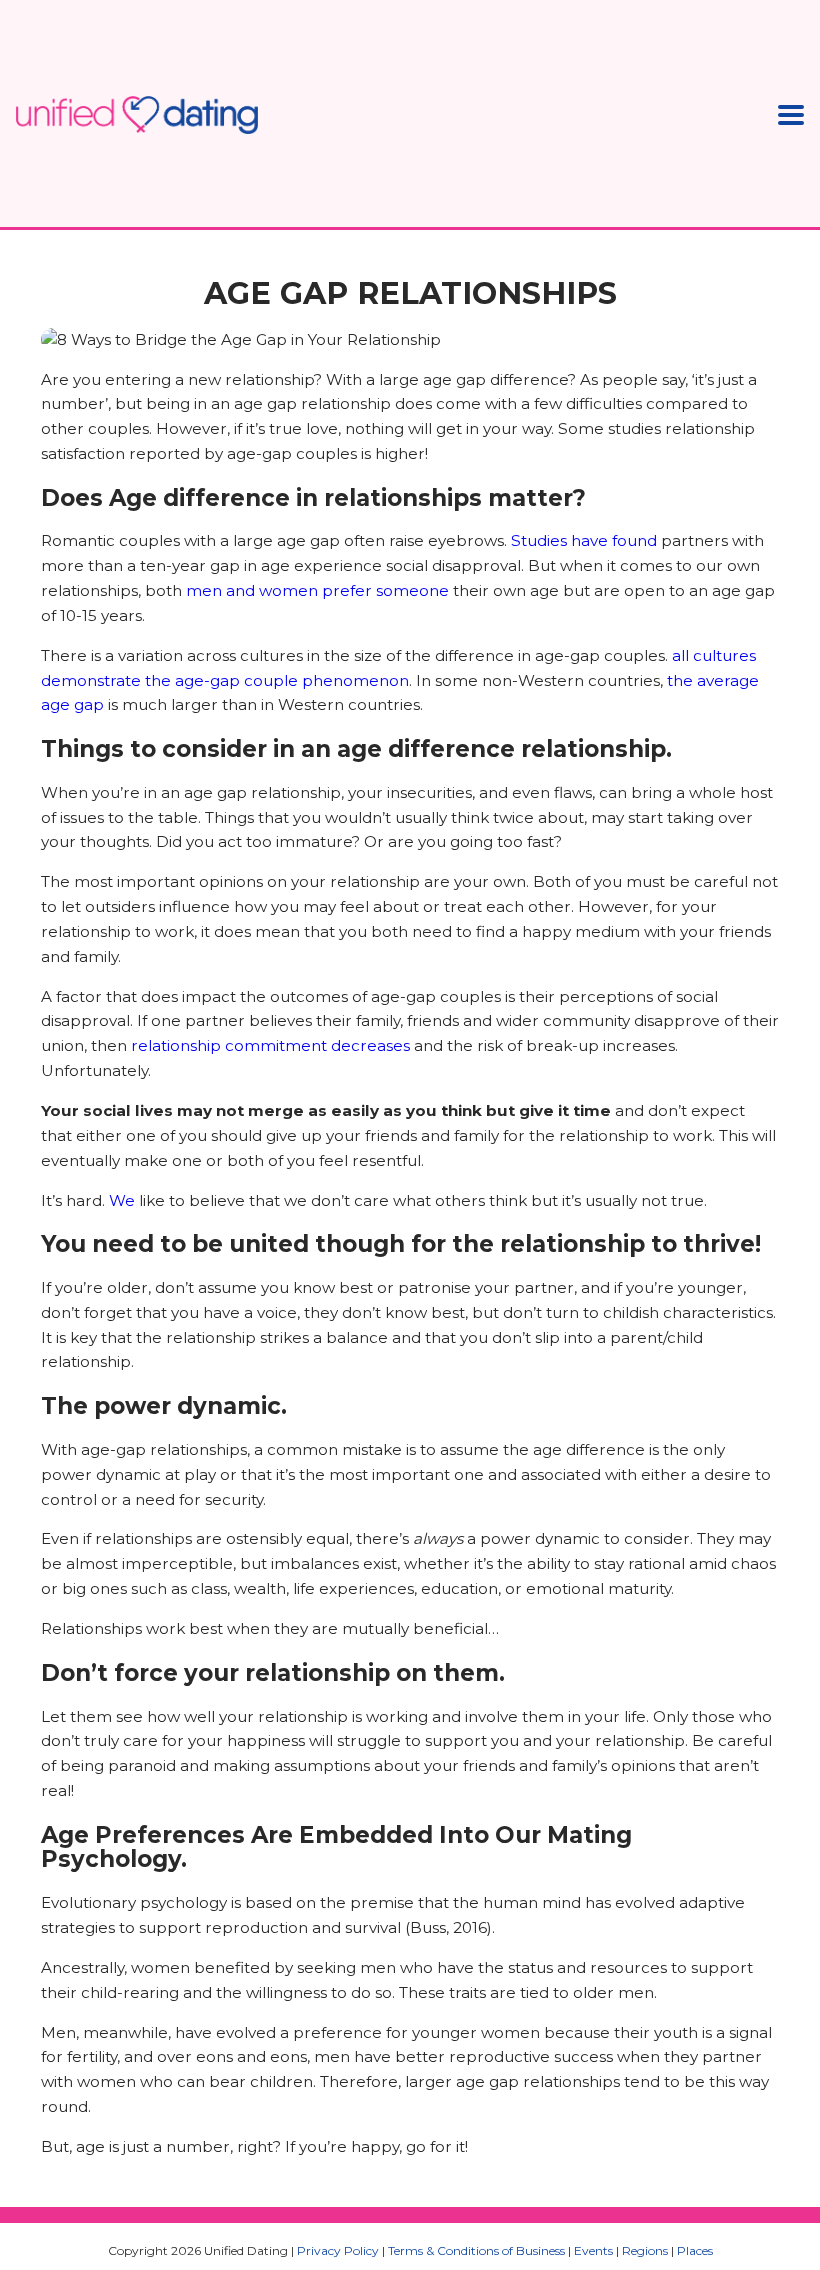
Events (593, 2250)
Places (695, 2250)
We (122, 1200)
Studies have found (584, 540)
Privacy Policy (338, 2250)
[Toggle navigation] (791, 114)
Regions (645, 2250)
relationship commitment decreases (270, 1045)
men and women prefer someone (317, 590)
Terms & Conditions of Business (476, 2250)
